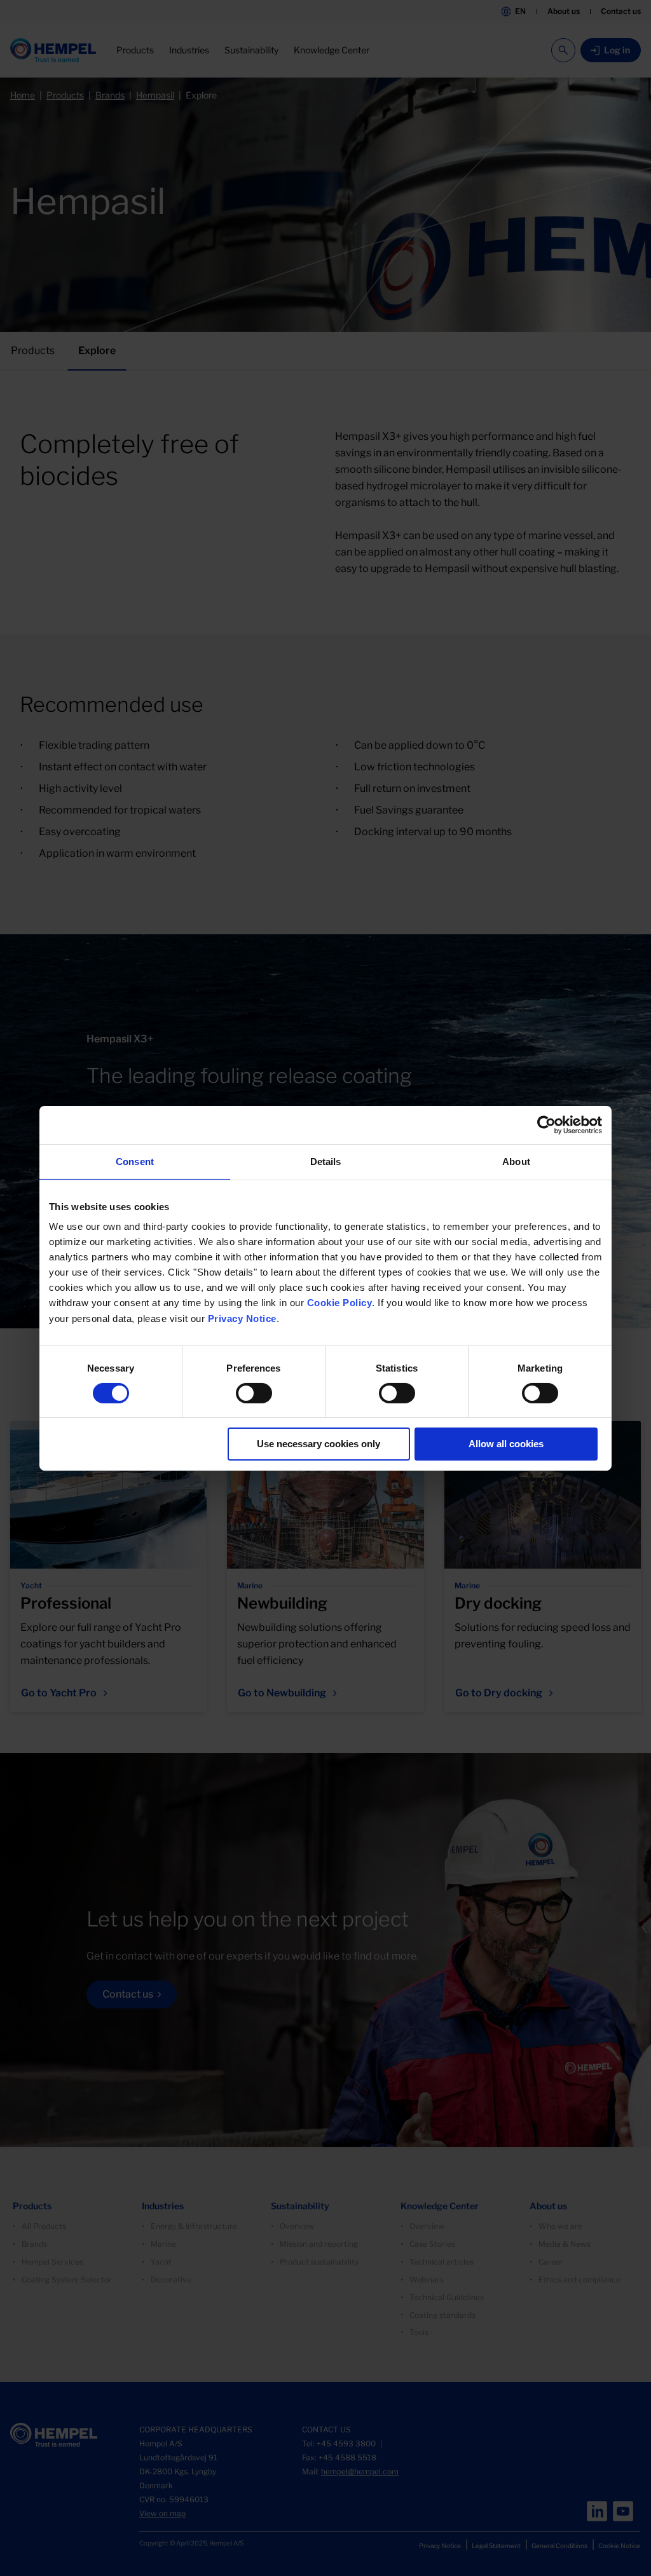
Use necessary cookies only (319, 1444)
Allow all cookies (506, 1444)
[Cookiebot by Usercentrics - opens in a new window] (546, 1124)
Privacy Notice (242, 1319)
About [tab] (516, 1161)
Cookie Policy (340, 1303)
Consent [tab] (135, 1161)
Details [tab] (326, 1161)
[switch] (254, 1393)
